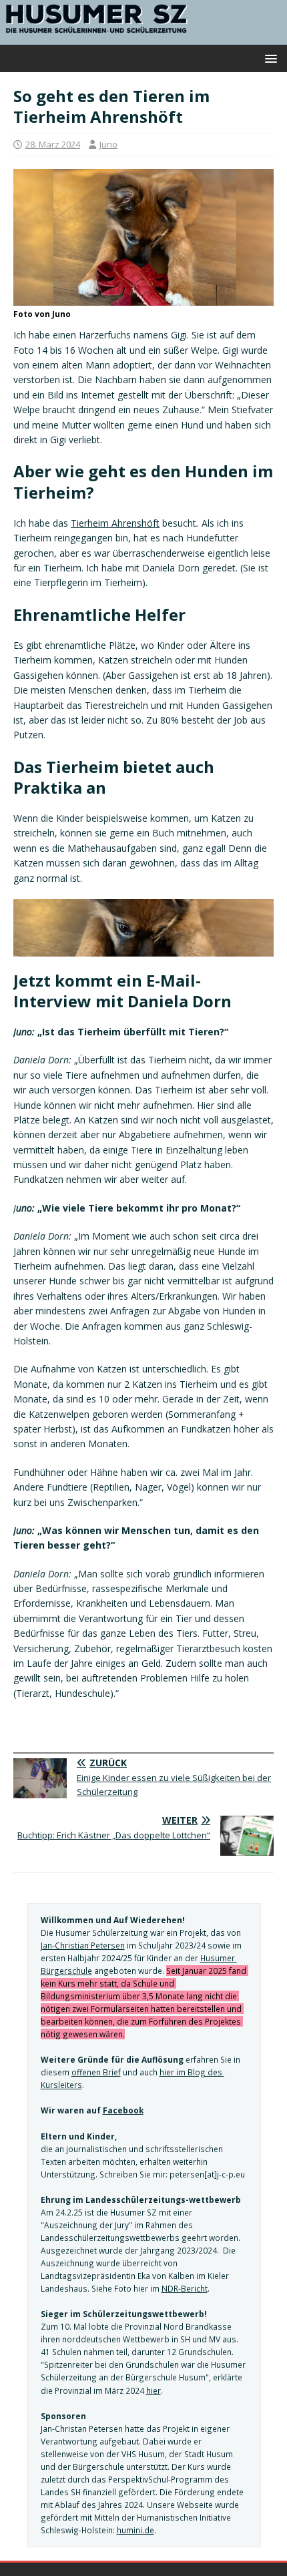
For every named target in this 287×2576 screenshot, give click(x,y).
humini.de (135, 2530)
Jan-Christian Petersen (83, 1945)
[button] (269, 58)
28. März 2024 (53, 144)
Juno (108, 144)
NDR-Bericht (185, 2288)
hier (154, 2390)
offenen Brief (96, 2072)
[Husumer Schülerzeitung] (143, 36)
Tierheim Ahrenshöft (115, 523)
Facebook (123, 2110)
